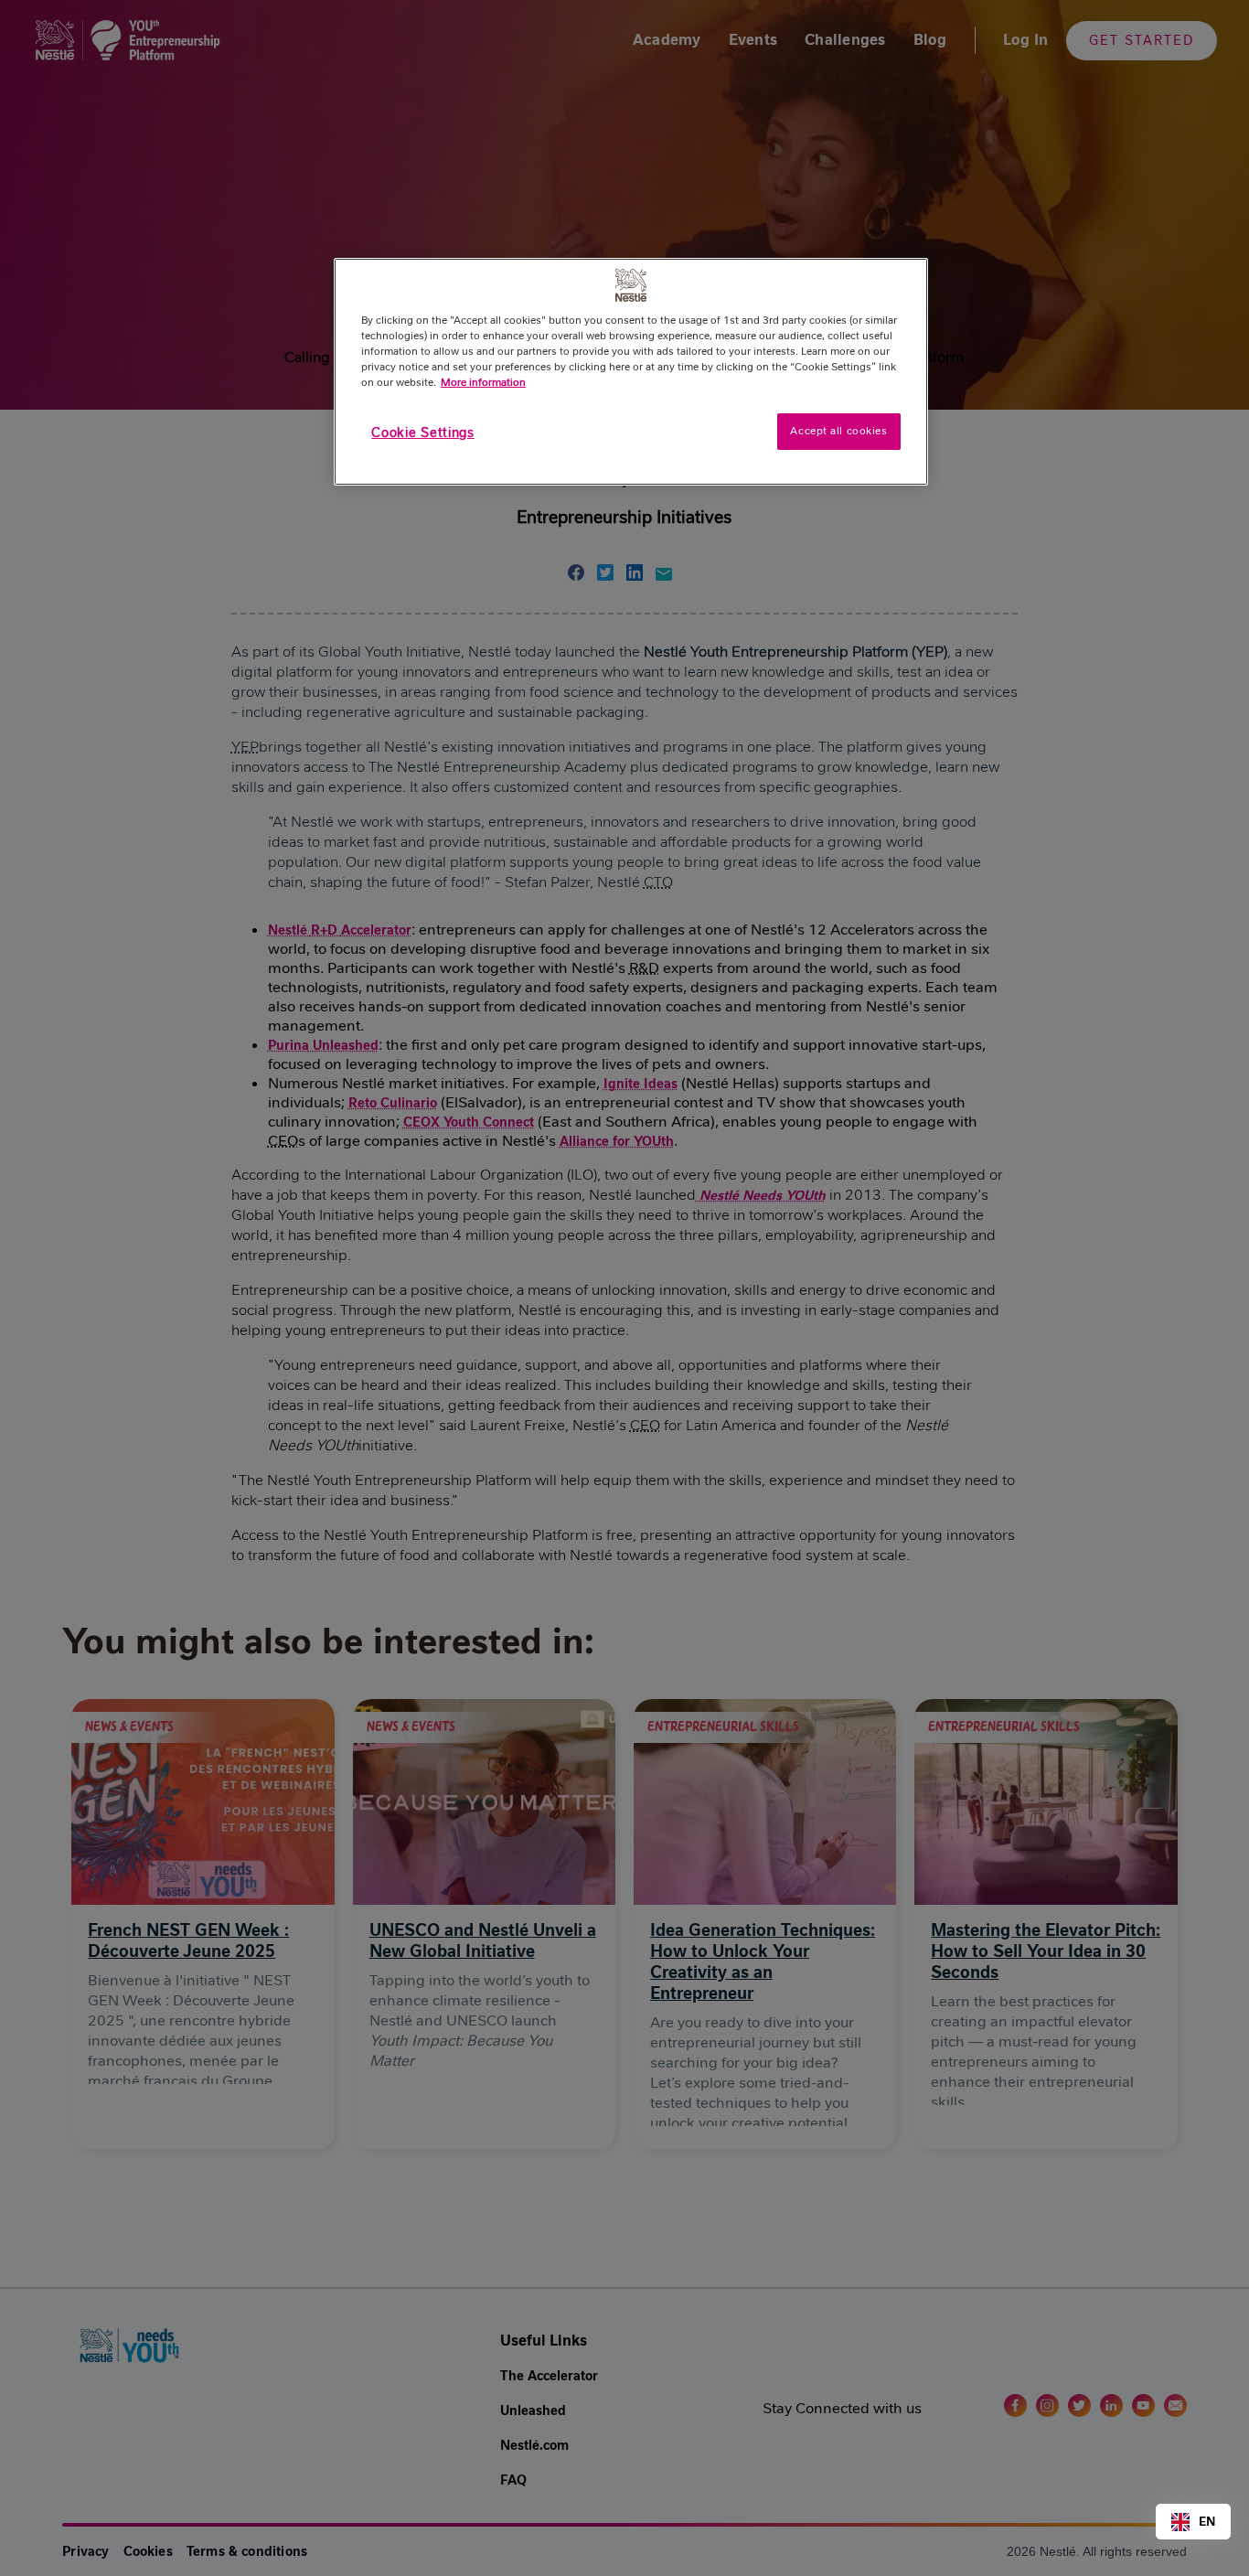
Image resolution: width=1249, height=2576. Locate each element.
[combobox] (1193, 2522)
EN (1207, 2522)
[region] (631, 372)
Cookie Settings (423, 433)
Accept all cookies (838, 431)
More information (483, 382)
